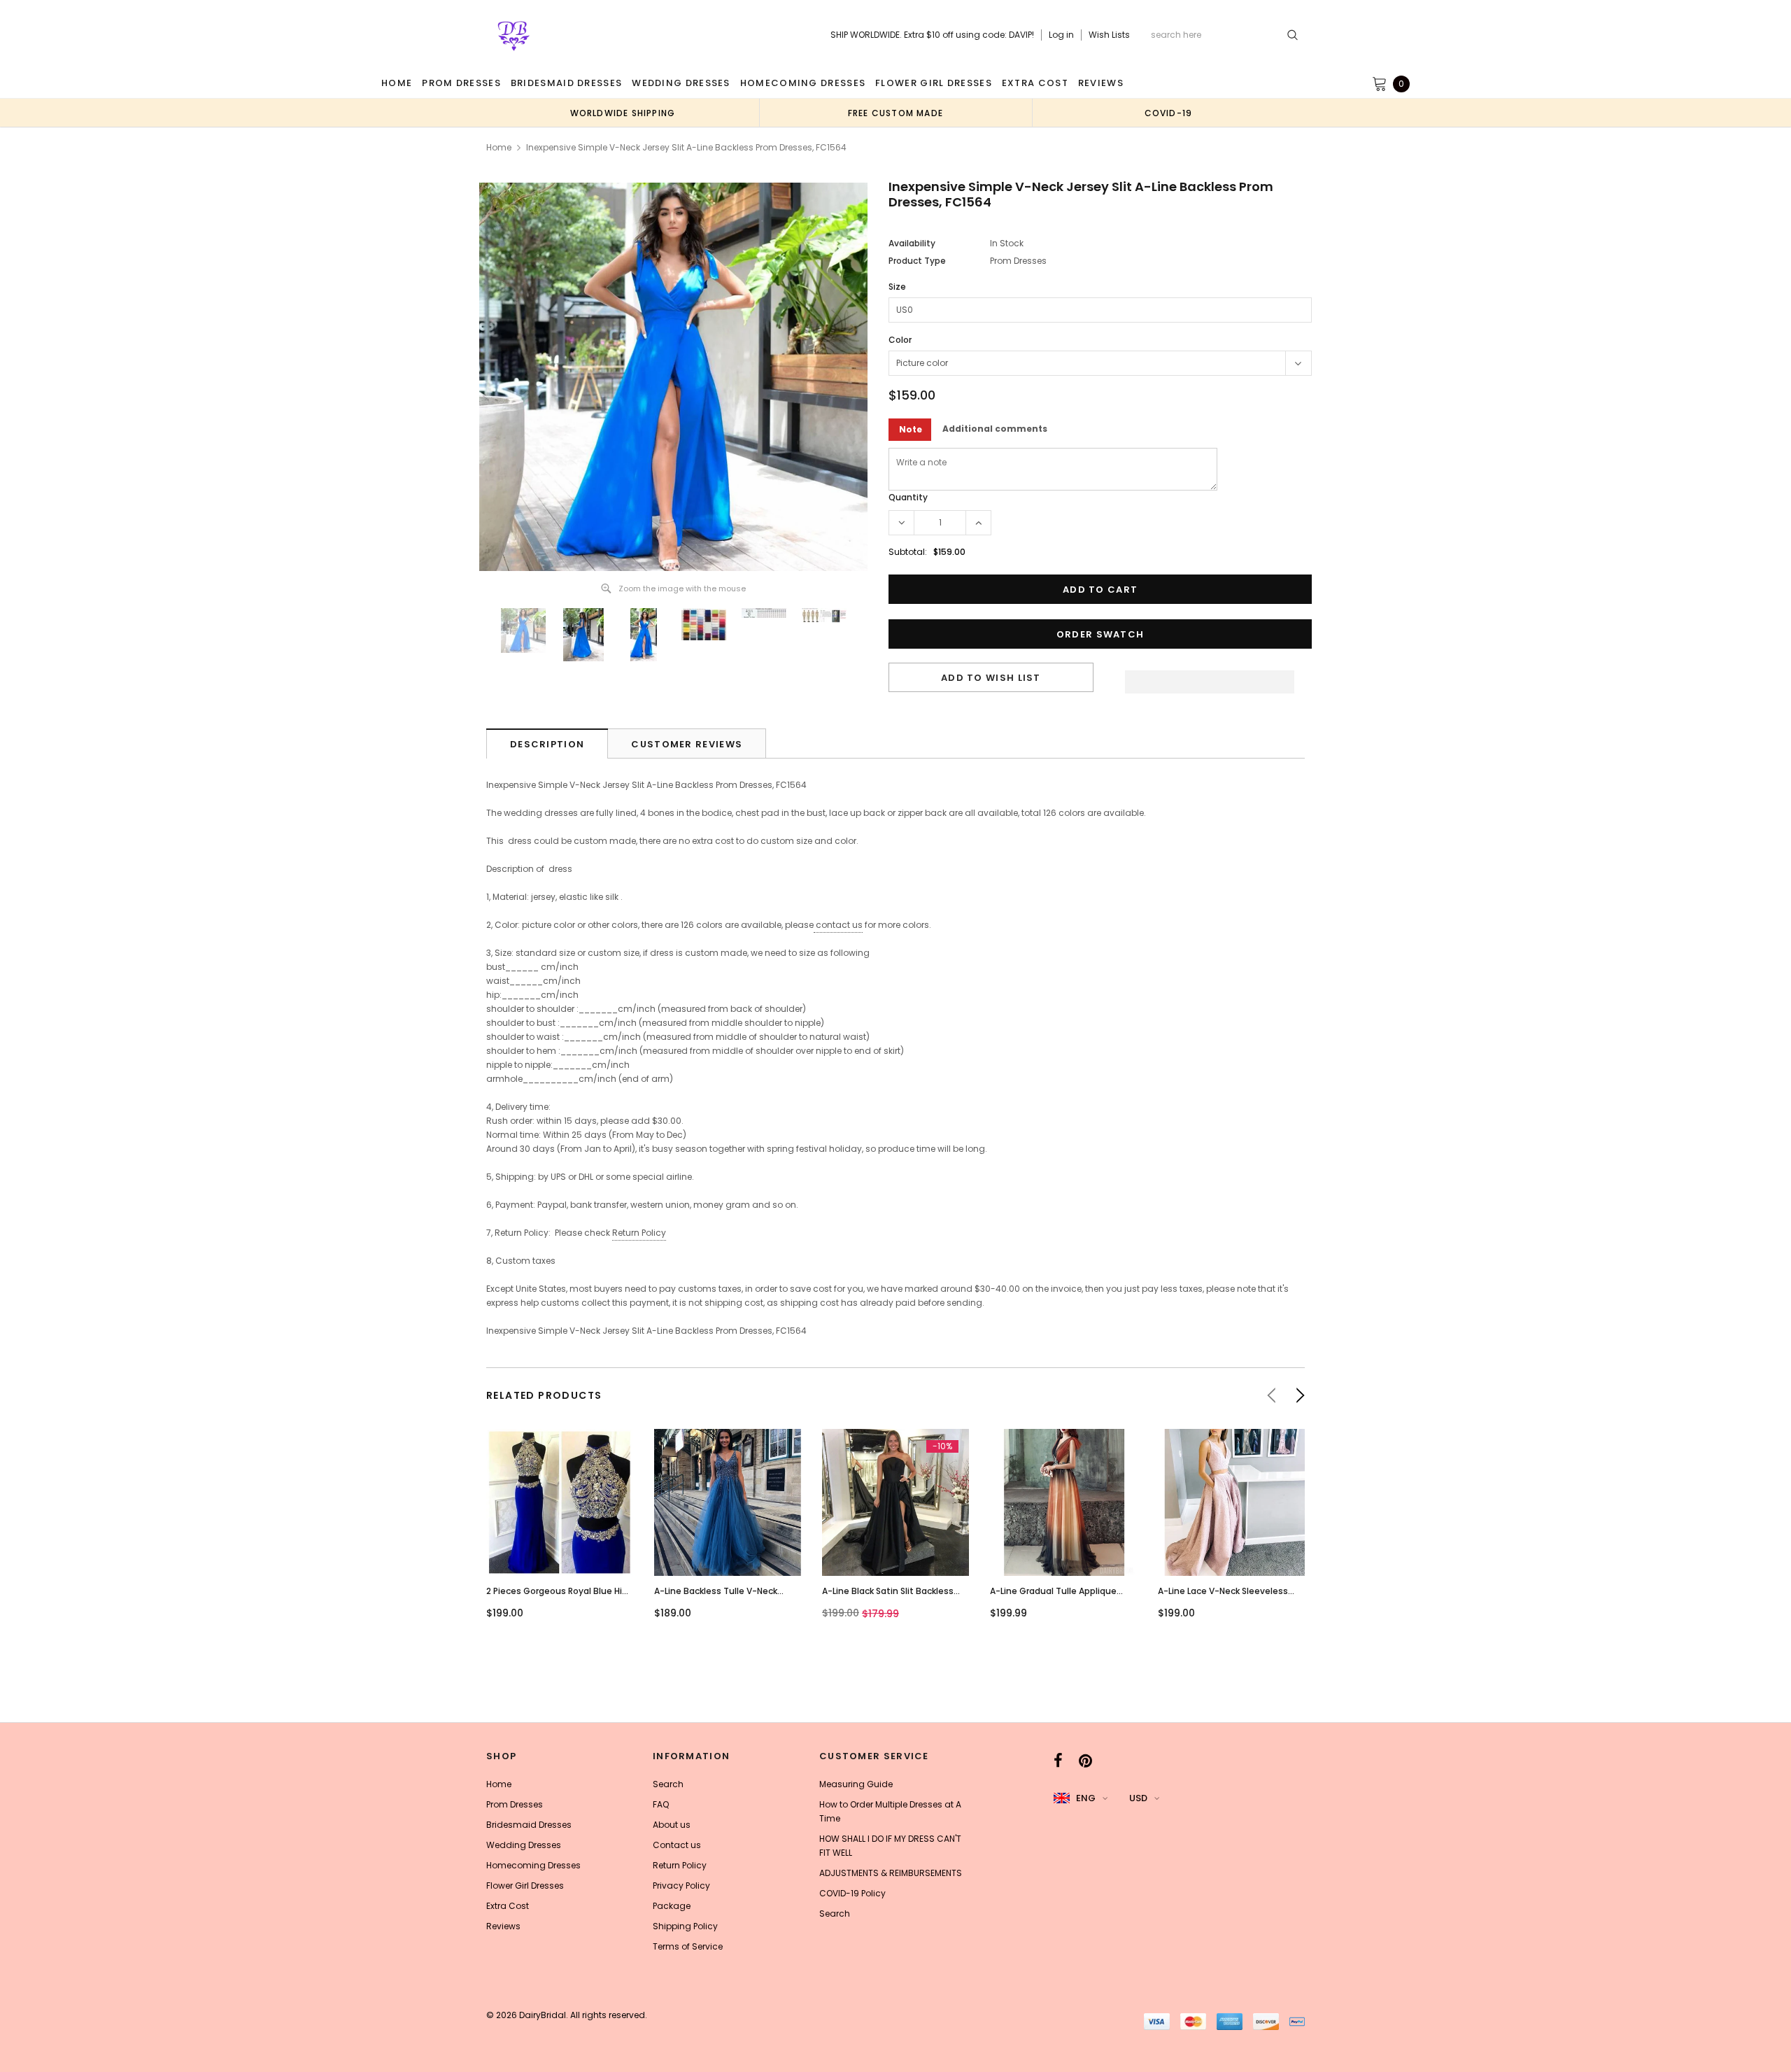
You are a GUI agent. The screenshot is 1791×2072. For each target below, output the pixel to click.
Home (499, 147)
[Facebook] (1058, 1761)
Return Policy (639, 1233)
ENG (1086, 1798)
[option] (623, 113)
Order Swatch (1100, 634)
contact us (839, 925)
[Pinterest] (1085, 1761)
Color (900, 340)
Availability (912, 243)
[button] (1210, 678)
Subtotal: (908, 552)
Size (897, 287)
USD (1138, 1798)
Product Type (917, 261)
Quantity (908, 497)
